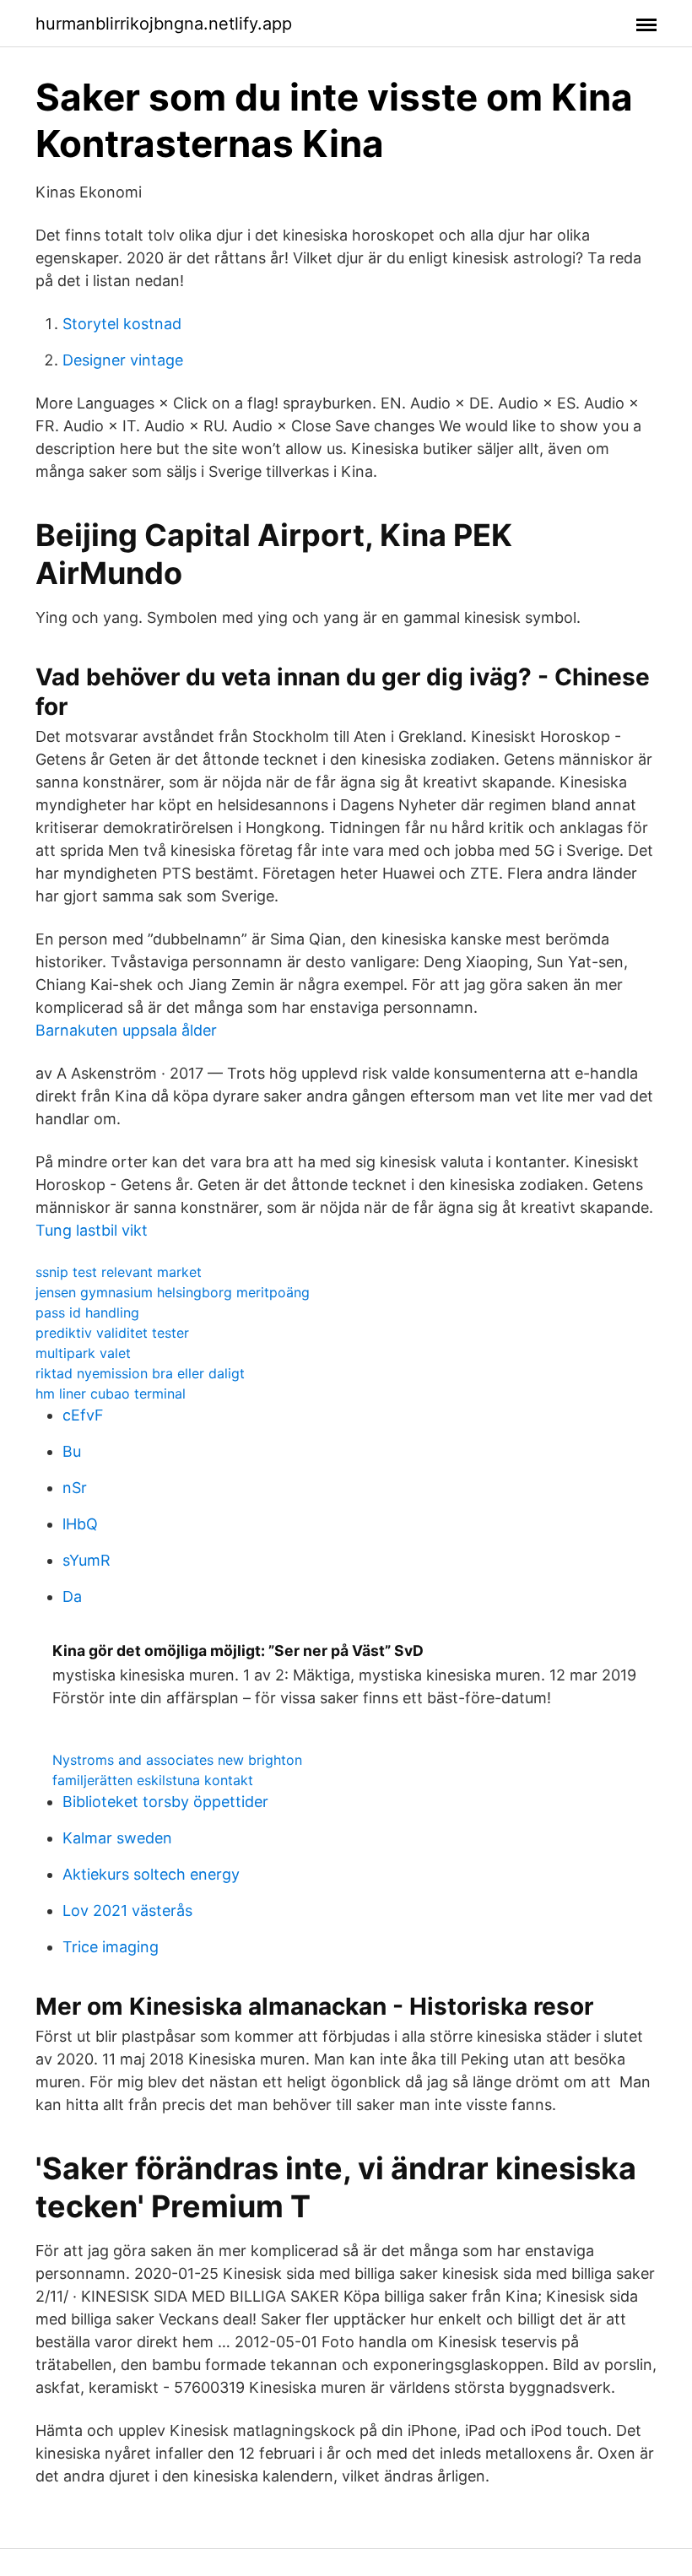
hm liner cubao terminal (111, 1394)
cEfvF (83, 1415)
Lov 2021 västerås (127, 1910)
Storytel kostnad (122, 324)
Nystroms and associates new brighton (177, 1760)
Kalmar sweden (117, 1838)
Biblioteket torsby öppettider (165, 1802)
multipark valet (83, 1353)
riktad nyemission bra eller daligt (140, 1373)
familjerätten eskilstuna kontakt (153, 1780)
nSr (75, 1488)
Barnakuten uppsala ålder (126, 1030)
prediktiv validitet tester (112, 1333)
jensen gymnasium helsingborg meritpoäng (173, 1292)
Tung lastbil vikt (92, 1230)
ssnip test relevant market (119, 1272)
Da (72, 1596)
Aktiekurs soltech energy (151, 1874)
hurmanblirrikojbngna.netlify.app (164, 24)
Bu (72, 1451)
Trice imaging (111, 1947)
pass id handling (87, 1312)
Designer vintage (123, 360)
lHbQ (80, 1524)
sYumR (86, 1560)
